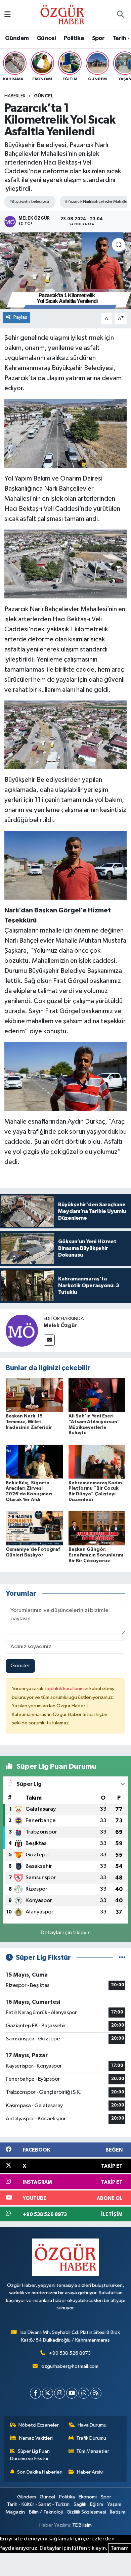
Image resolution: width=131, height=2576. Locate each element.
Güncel (46, 38)
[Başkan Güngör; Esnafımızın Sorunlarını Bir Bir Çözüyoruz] (97, 1528)
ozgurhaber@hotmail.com (70, 2366)
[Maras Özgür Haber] (62, 15)
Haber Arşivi (90, 2472)
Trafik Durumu (91, 2438)
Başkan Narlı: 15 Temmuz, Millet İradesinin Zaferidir (29, 1422)
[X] (48, 2393)
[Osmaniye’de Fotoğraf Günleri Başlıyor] (34, 1528)
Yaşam (114, 2504)
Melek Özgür (60, 1325)
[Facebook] (35, 2393)
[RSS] (96, 2393)
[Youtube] (72, 2393)
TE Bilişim (82, 2525)
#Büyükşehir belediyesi (29, 202)
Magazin (15, 2512)
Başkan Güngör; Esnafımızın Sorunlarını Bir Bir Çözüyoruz (96, 1555)
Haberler (15, 96)
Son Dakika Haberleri (40, 2472)
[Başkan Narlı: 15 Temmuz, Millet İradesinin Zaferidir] (34, 1395)
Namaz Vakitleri (36, 2438)
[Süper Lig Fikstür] (122, 1958)
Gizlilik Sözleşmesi (86, 2512)
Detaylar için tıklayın (66, 1933)
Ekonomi (88, 2497)
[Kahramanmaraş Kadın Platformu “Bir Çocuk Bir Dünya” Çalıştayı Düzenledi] (97, 1462)
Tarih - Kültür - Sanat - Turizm (38, 2504)
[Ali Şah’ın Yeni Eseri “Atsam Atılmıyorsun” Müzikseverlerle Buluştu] (97, 1395)
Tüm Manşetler (93, 2451)
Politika (74, 38)
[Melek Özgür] (22, 1330)
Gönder (20, 1666)
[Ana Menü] (8, 15)
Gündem (17, 38)
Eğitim (97, 2504)
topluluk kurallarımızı (67, 1689)
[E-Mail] (49, 1340)
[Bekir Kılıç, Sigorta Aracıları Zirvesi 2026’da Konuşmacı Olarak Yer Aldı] (34, 1462)
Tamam (120, 2548)
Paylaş (20, 317)
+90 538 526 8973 (70, 2353)
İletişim (118, 2512)
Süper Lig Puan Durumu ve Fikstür (30, 2455)
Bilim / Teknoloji (46, 2512)
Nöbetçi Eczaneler (39, 2425)
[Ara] (120, 15)
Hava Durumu (92, 2425)
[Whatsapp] (84, 2393)
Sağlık (80, 2504)
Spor (98, 38)
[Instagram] (60, 2393)
